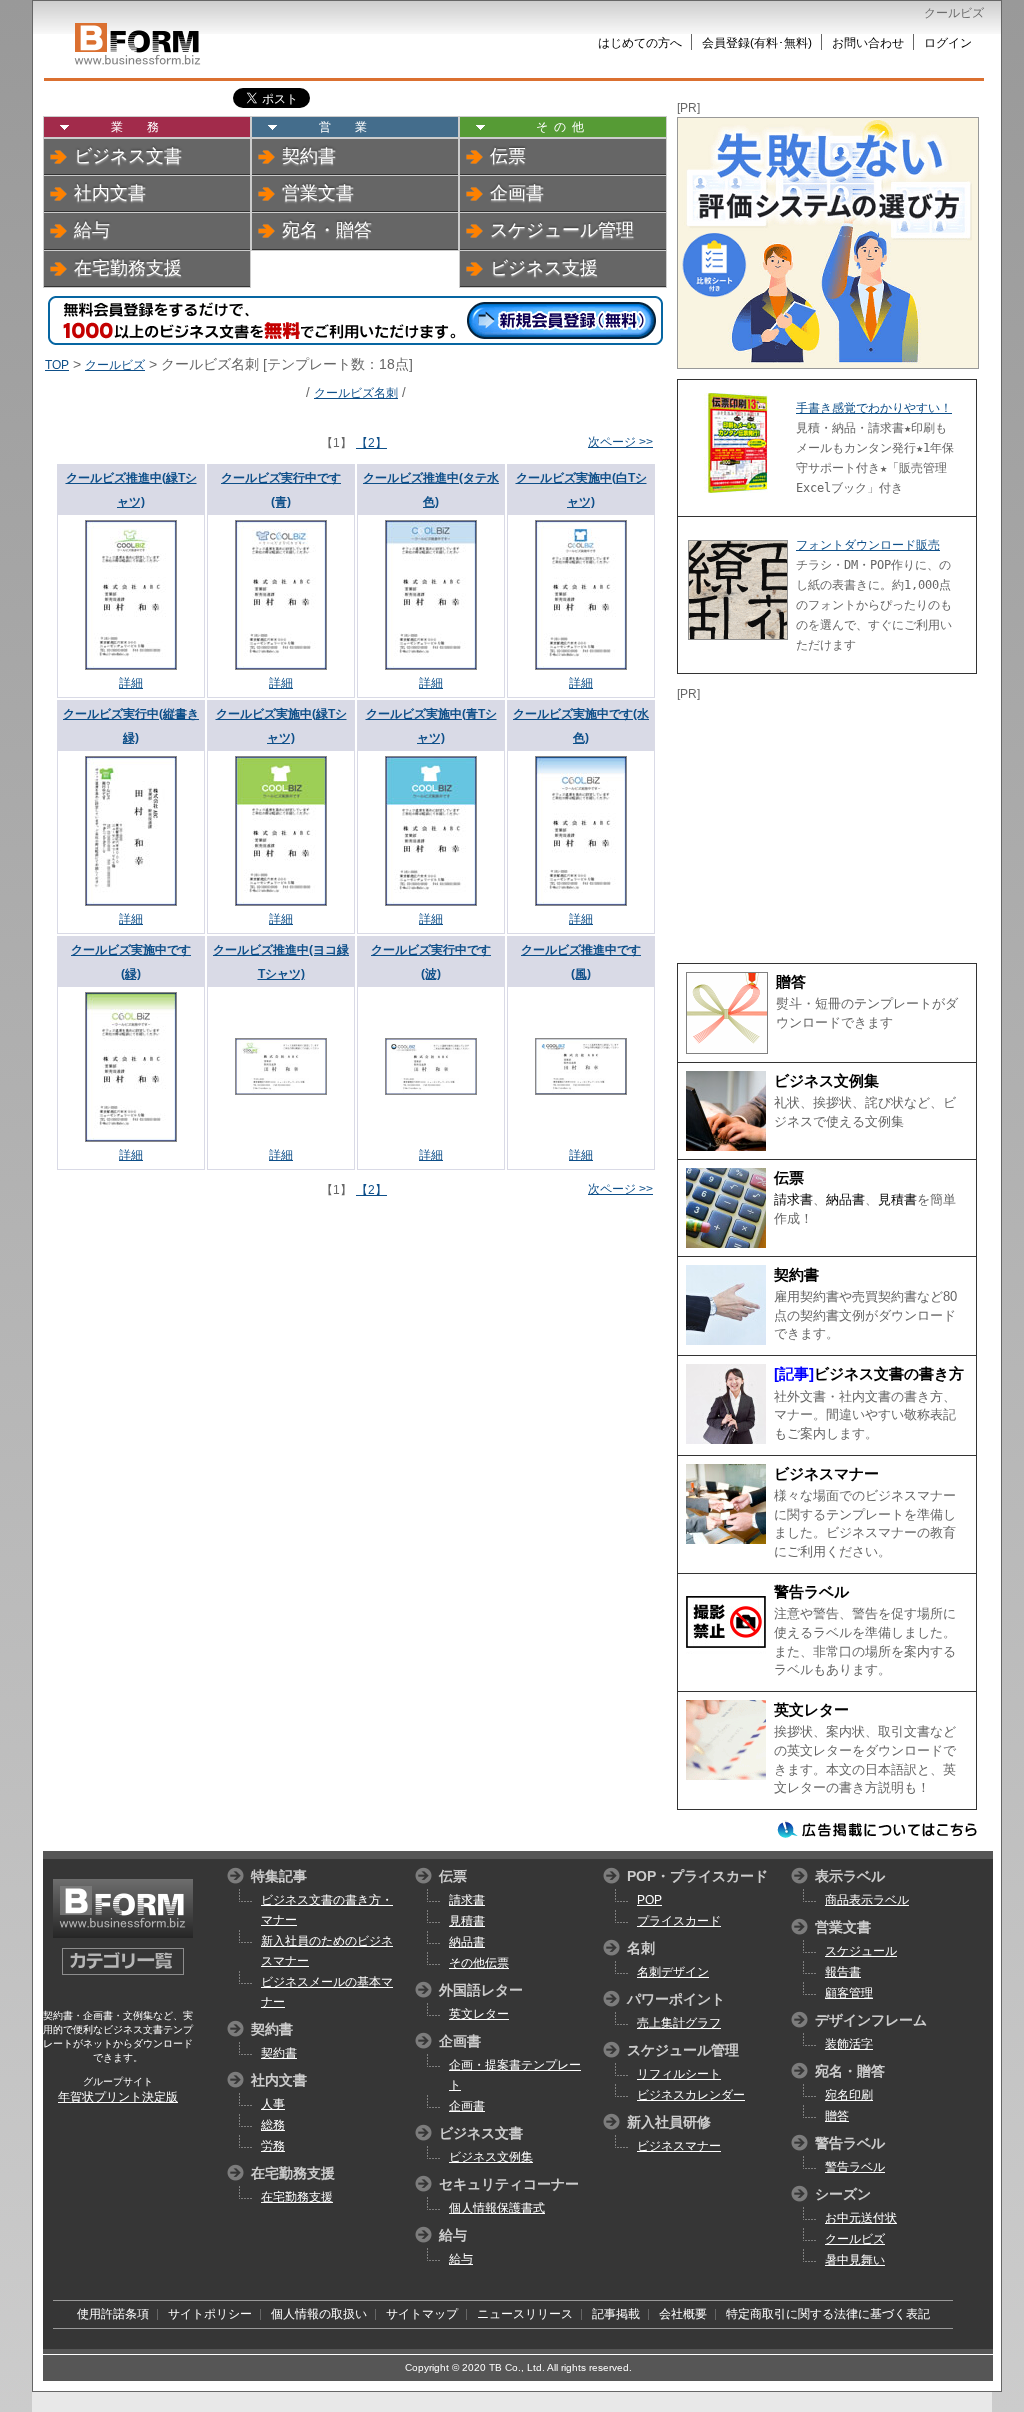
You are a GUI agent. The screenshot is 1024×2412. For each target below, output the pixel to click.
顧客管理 (849, 1993)
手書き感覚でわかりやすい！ (874, 408)
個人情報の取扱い (319, 2314)
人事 (273, 2104)
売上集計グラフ (679, 2023)
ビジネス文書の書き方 (889, 1374)
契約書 (309, 156)
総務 (273, 2125)
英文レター (811, 1710)
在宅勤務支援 (128, 268)
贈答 (791, 982)
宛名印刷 (849, 2095)
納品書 (845, 1199)
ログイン (948, 43)
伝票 (508, 156)
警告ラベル (811, 1592)
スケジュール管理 (562, 230)
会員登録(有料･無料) (757, 43)
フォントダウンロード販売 (868, 545)
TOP (57, 365)
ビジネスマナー (826, 1474)
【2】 (371, 443)
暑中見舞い (855, 2260)
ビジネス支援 (544, 268)
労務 (273, 2146)
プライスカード (679, 1921)
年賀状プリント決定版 (118, 2097)
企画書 (517, 193)
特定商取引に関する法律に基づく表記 (828, 2314)
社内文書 (110, 193)
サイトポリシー (210, 2314)
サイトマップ (422, 2314)
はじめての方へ (640, 43)
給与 (92, 230)
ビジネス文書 (128, 156)
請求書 (793, 1199)
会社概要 (683, 2314)
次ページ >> (620, 442)
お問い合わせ (868, 43)
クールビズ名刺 (356, 393)
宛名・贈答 (327, 230)
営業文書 (318, 193)
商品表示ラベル (867, 1900)
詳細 (131, 683)
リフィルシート (679, 2074)
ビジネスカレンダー (691, 2095)
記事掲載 (616, 2314)
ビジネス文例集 (826, 1081)
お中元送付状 (861, 2218)
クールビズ (115, 365)
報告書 (843, 1972)
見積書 (897, 1199)
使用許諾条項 (113, 2314)
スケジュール (861, 1951)
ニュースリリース (525, 2314)
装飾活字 (849, 2044)
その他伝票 (479, 1963)
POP (649, 1900)
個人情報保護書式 (497, 2208)
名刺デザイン (673, 1972)
